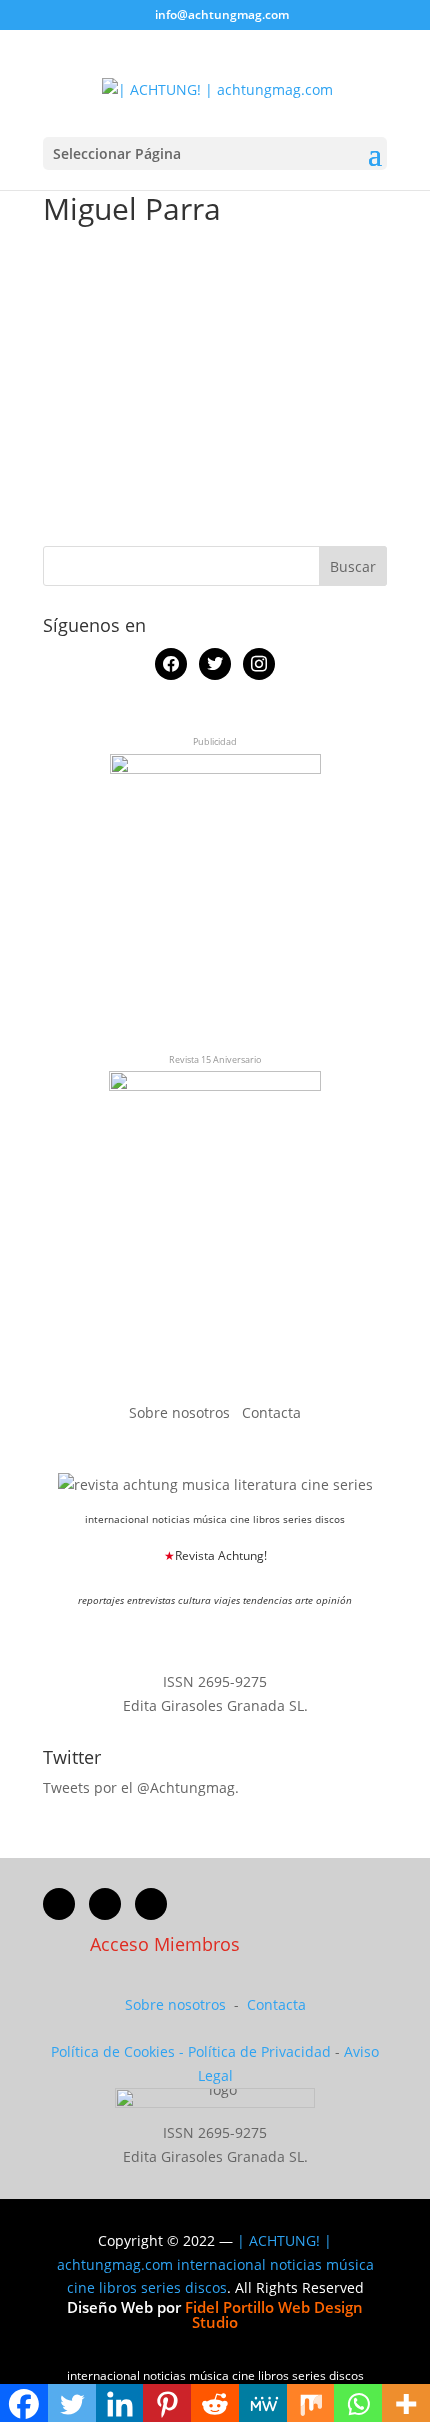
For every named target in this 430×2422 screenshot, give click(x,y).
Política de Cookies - (119, 2051)
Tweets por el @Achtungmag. (141, 1787)
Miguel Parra (337, 289)
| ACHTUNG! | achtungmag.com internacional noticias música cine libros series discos (215, 2264)
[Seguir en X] (105, 1904)
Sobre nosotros (181, 1412)
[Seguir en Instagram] (151, 1904)
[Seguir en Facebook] (59, 1904)
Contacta (271, 1412)
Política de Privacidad (259, 2051)
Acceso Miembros (165, 1944)
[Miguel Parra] (103, 265)
